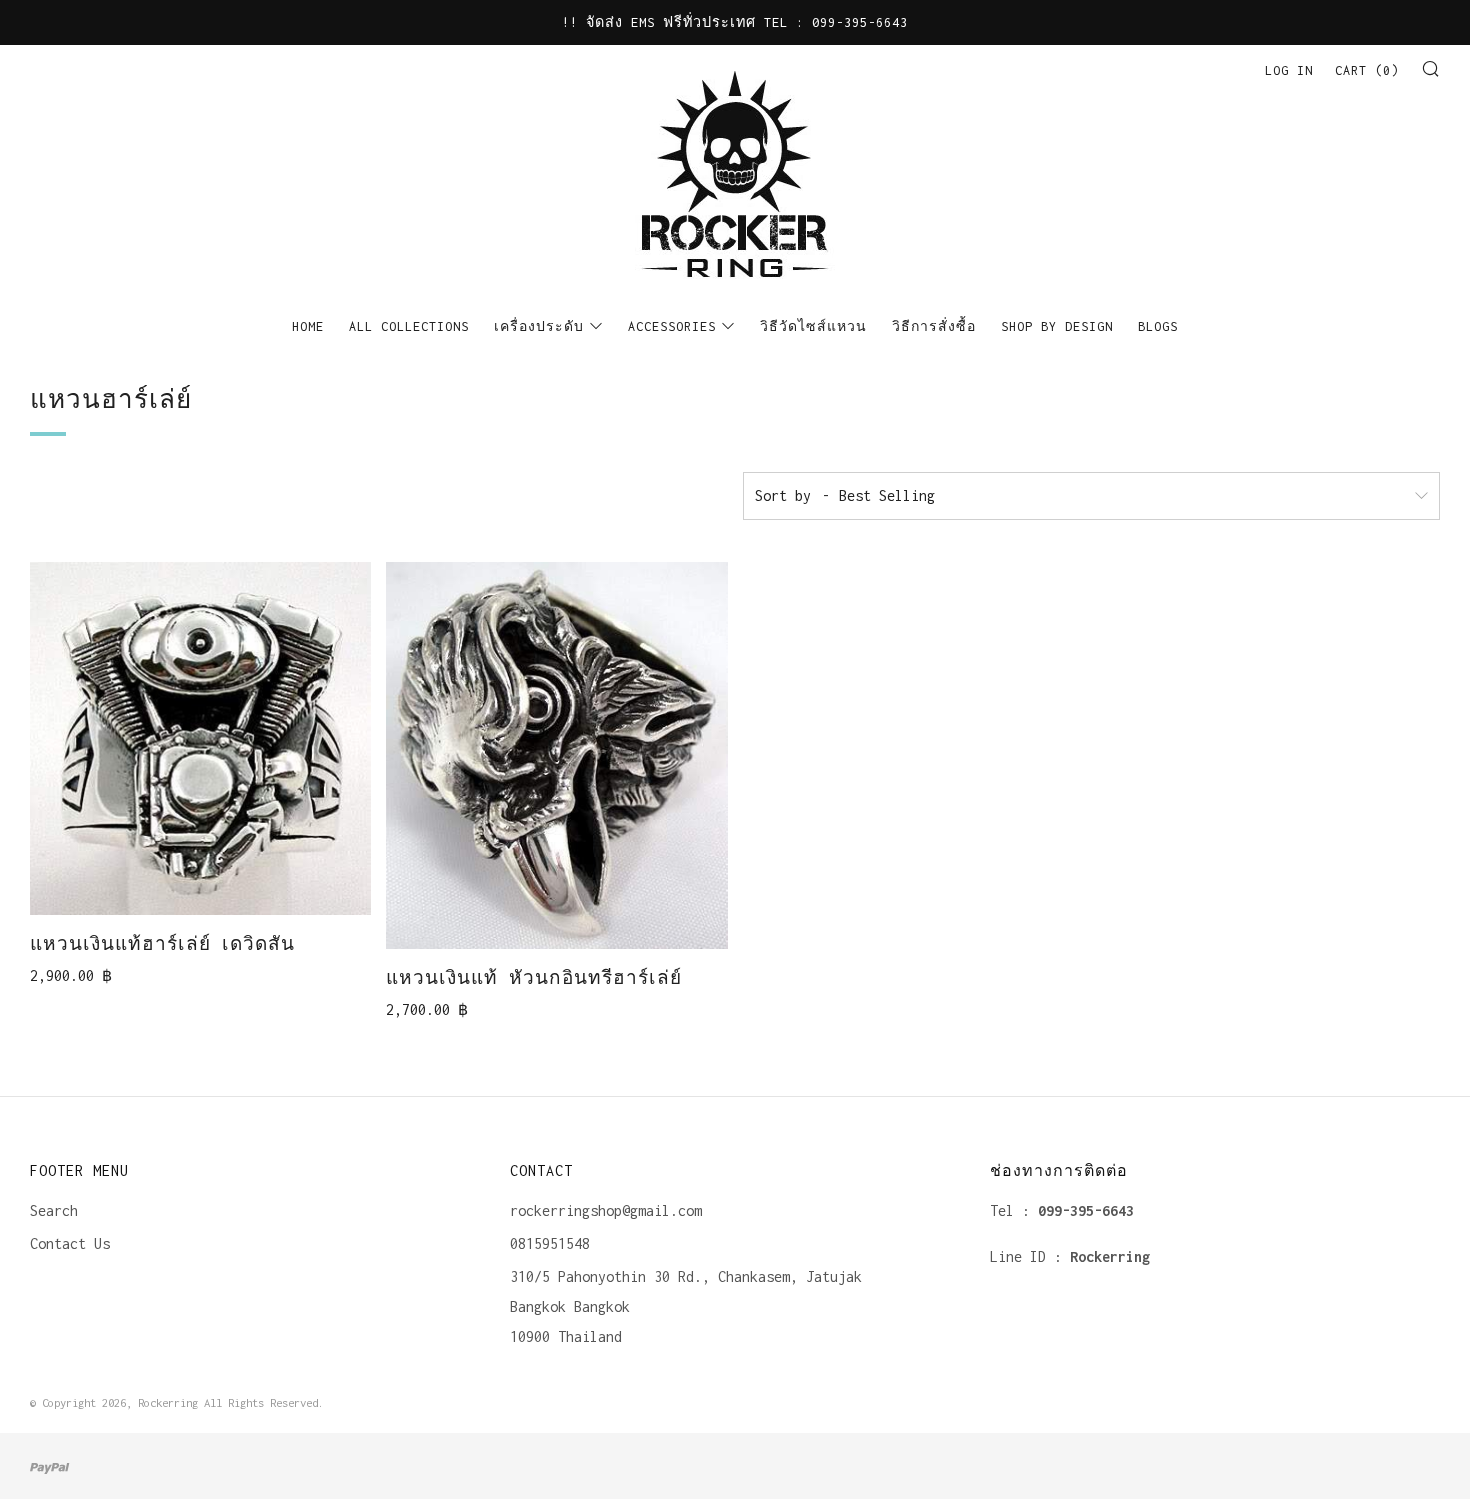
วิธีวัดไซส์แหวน (813, 326)
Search (54, 1210)
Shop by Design (1057, 326)
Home (308, 326)
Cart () (1367, 70)
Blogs (1158, 326)
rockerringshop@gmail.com (606, 1210)
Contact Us (70, 1243)
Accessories (672, 326)
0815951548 (550, 1243)
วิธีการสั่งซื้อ (934, 326)
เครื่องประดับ (539, 326)
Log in (1289, 70)
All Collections (409, 326)
